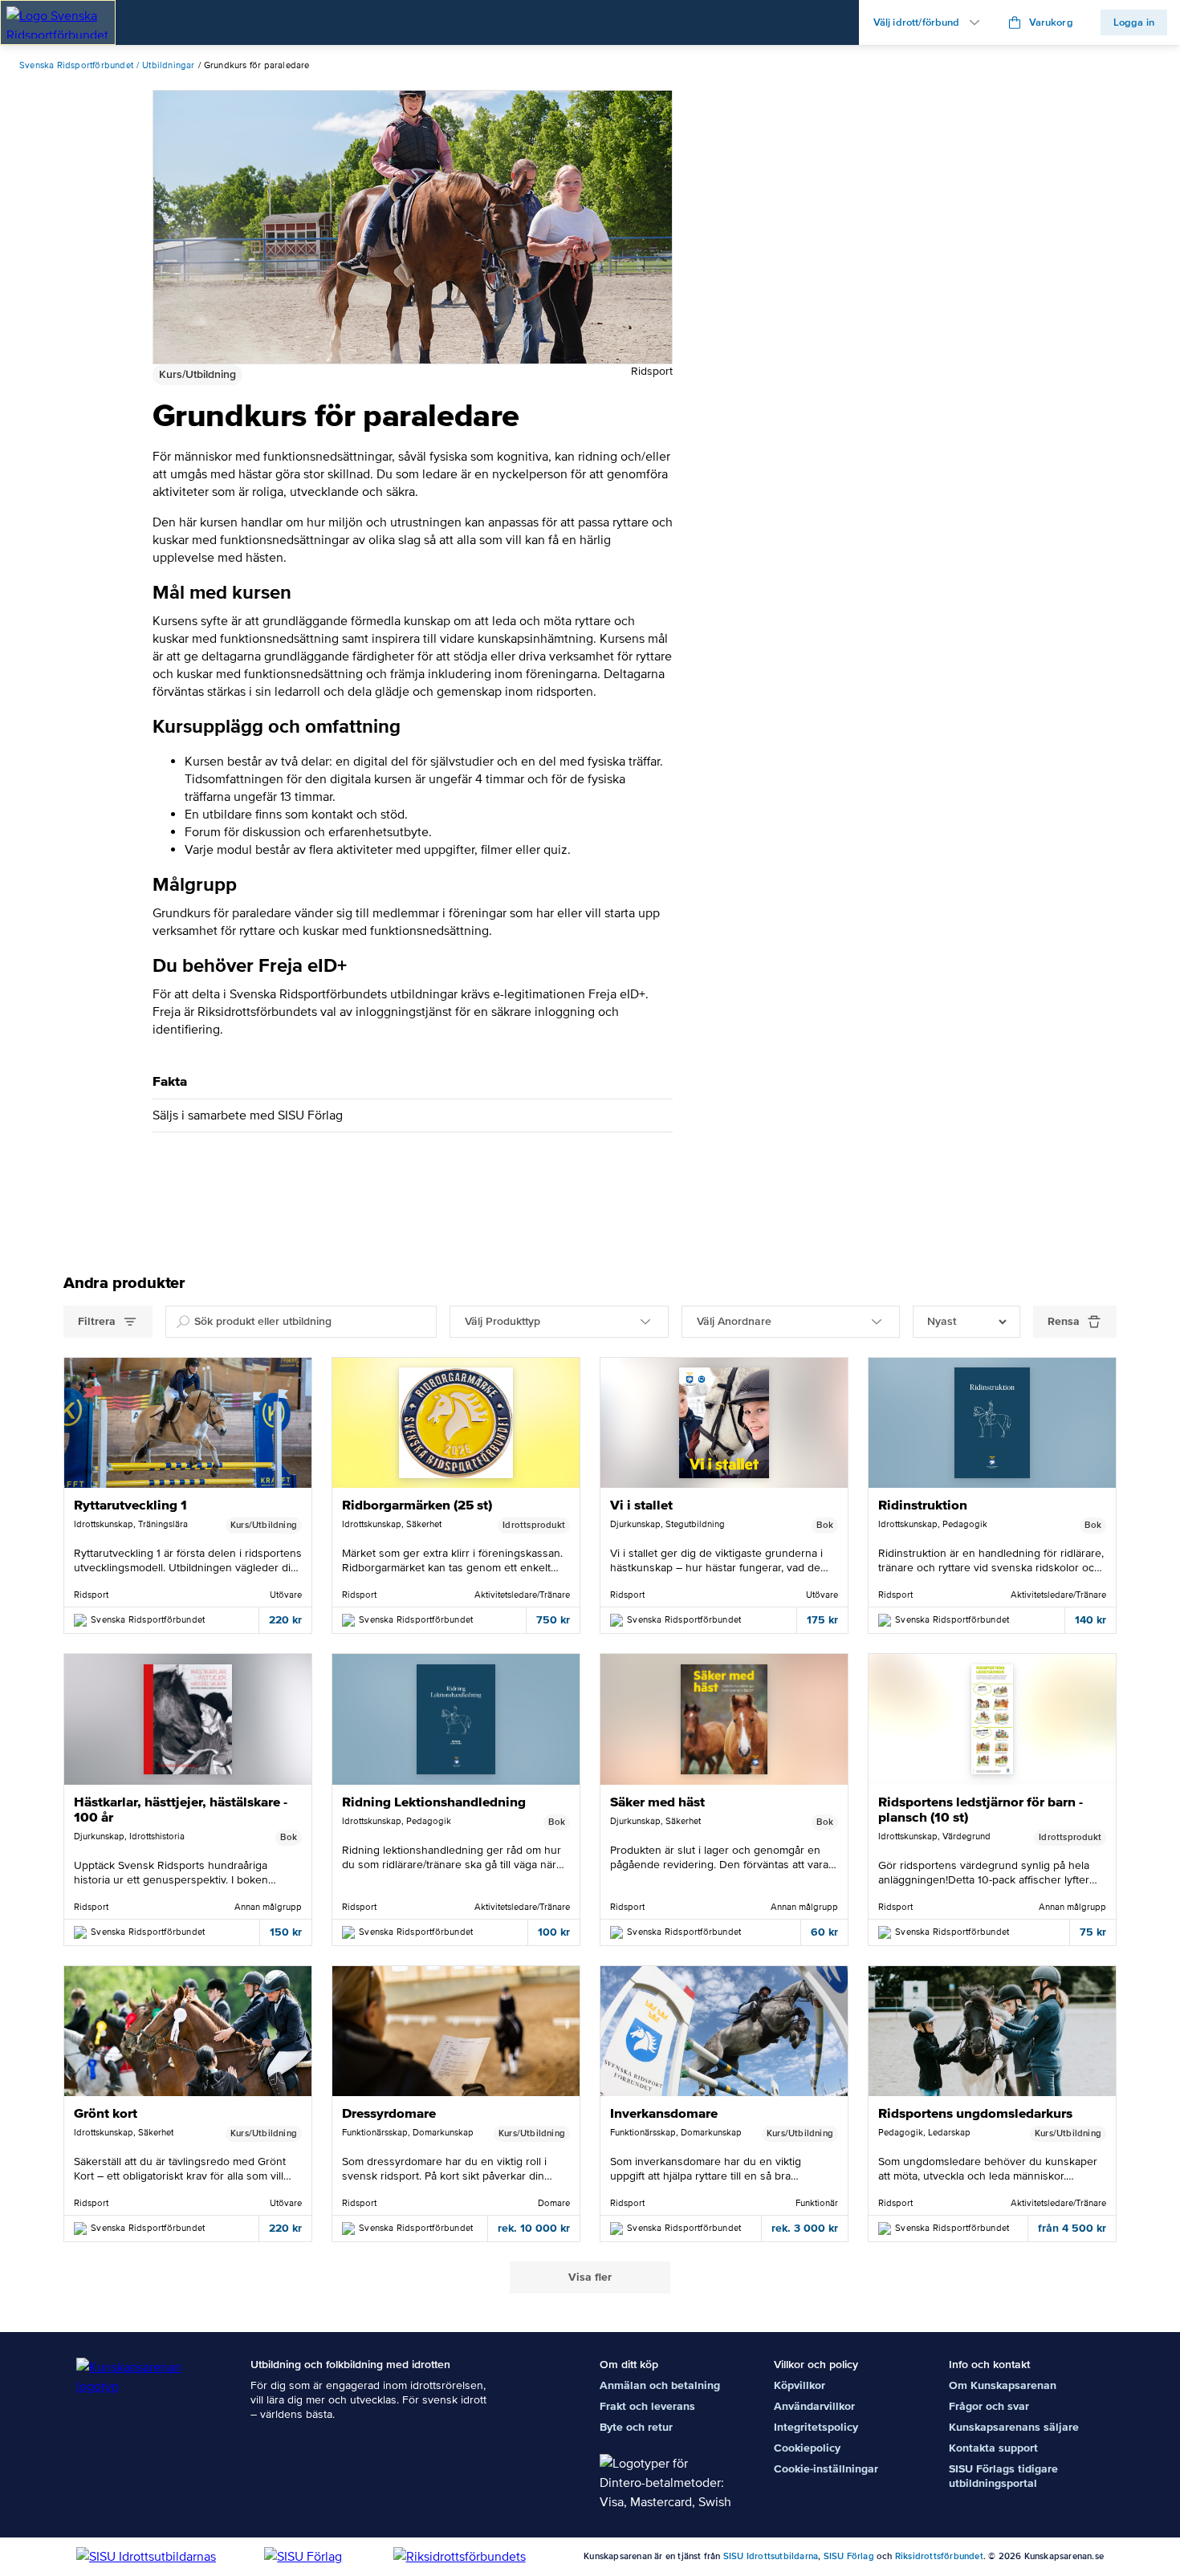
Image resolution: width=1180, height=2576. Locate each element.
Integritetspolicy (816, 2427)
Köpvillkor (800, 2385)
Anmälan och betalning (660, 2385)
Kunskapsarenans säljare (1014, 2427)
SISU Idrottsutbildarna (771, 2556)
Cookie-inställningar (826, 2469)
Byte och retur (636, 2427)
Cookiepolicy (807, 2448)
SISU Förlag (849, 2556)
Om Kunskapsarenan (1003, 2385)
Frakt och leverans (647, 2406)
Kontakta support (993, 2448)
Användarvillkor (814, 2406)
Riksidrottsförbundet (939, 2556)
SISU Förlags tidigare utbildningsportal (1003, 2476)
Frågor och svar (989, 2406)
